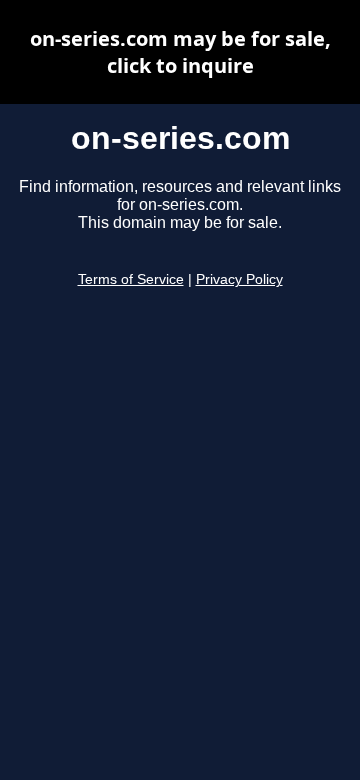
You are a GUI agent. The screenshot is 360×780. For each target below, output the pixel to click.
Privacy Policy (239, 279)
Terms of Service (131, 279)
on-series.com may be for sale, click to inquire (180, 52)
